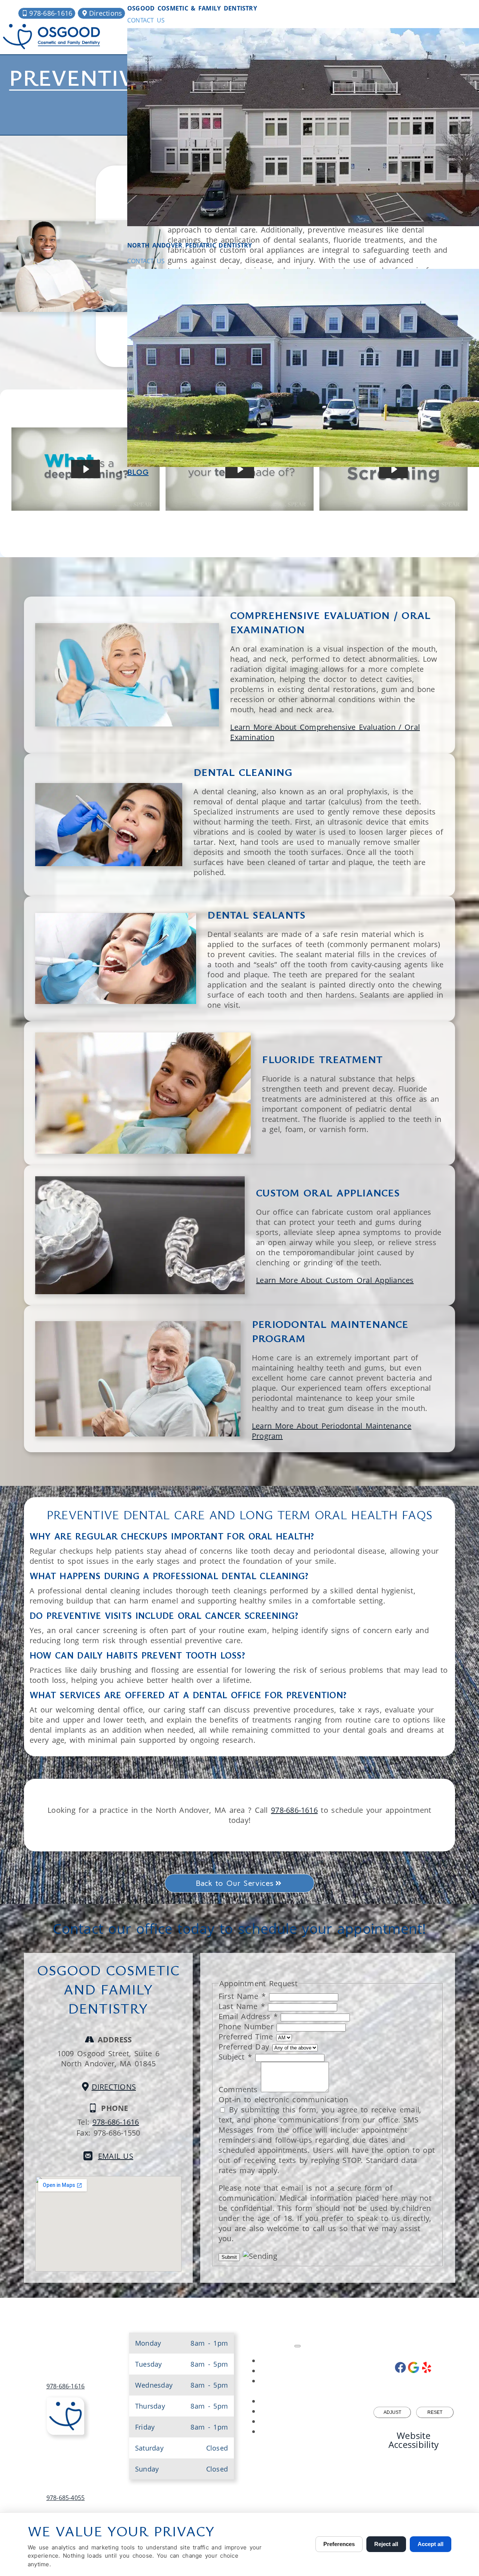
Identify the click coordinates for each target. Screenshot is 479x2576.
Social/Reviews (305, 2412)
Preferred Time (247, 2037)
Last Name (242, 2006)
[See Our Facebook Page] (400, 2367)
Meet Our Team (305, 2372)
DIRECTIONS (114, 2087)
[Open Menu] (298, 2346)
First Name (242, 1996)
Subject (235, 2057)
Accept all (431, 2544)
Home (305, 2362)
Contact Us (146, 20)
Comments (240, 2089)
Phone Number (248, 2026)
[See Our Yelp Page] (427, 2367)
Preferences (339, 2544)
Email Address (248, 2016)
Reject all (386, 2544)
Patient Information (305, 2402)
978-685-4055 (66, 2498)
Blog (138, 472)
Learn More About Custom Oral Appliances (335, 1280)
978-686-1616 (294, 1810)
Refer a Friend (305, 2432)
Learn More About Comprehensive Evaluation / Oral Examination (325, 732)
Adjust (392, 2412)
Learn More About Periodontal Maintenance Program (332, 1431)
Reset (435, 2412)
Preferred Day (245, 2047)
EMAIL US (116, 2156)
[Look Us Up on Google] (414, 2367)
